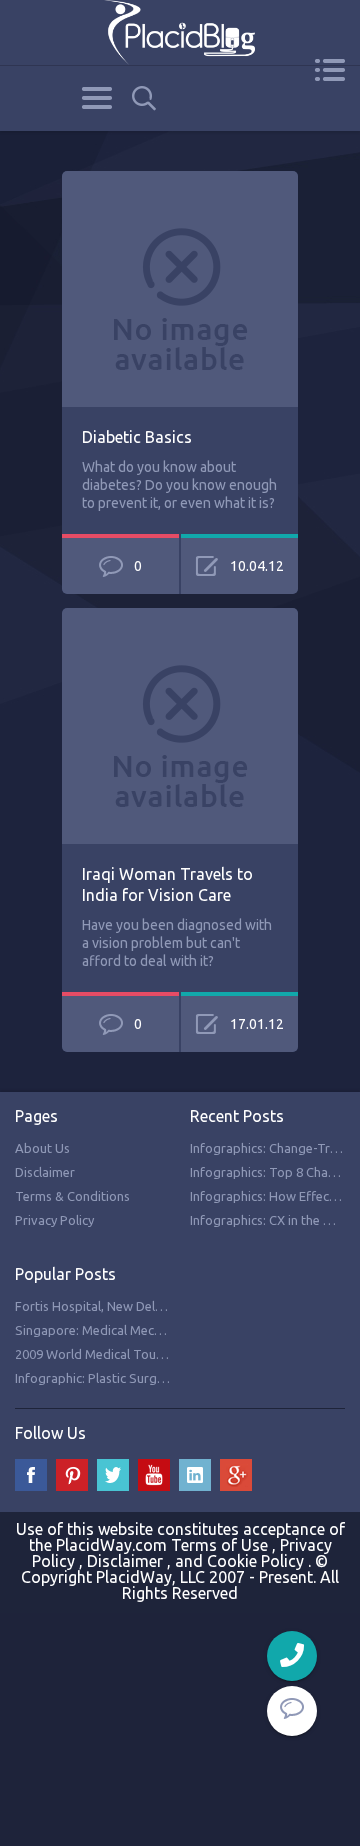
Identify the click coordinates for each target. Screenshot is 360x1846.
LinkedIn (195, 1475)
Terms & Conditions (72, 1196)
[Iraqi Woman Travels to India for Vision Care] (180, 619)
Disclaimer (45, 1172)
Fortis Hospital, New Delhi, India (107, 1306)
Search (144, 98)
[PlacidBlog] (180, 32)
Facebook (31, 1475)
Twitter (113, 1475)
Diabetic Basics (137, 437)
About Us (42, 1148)
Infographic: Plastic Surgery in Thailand (128, 1378)
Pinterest (72, 1475)
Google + (236, 1475)
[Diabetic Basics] (180, 182)
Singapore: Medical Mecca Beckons (117, 1330)
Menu (329, 70)
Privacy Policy (54, 1220)
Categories (96, 98)
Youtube (154, 1475)
